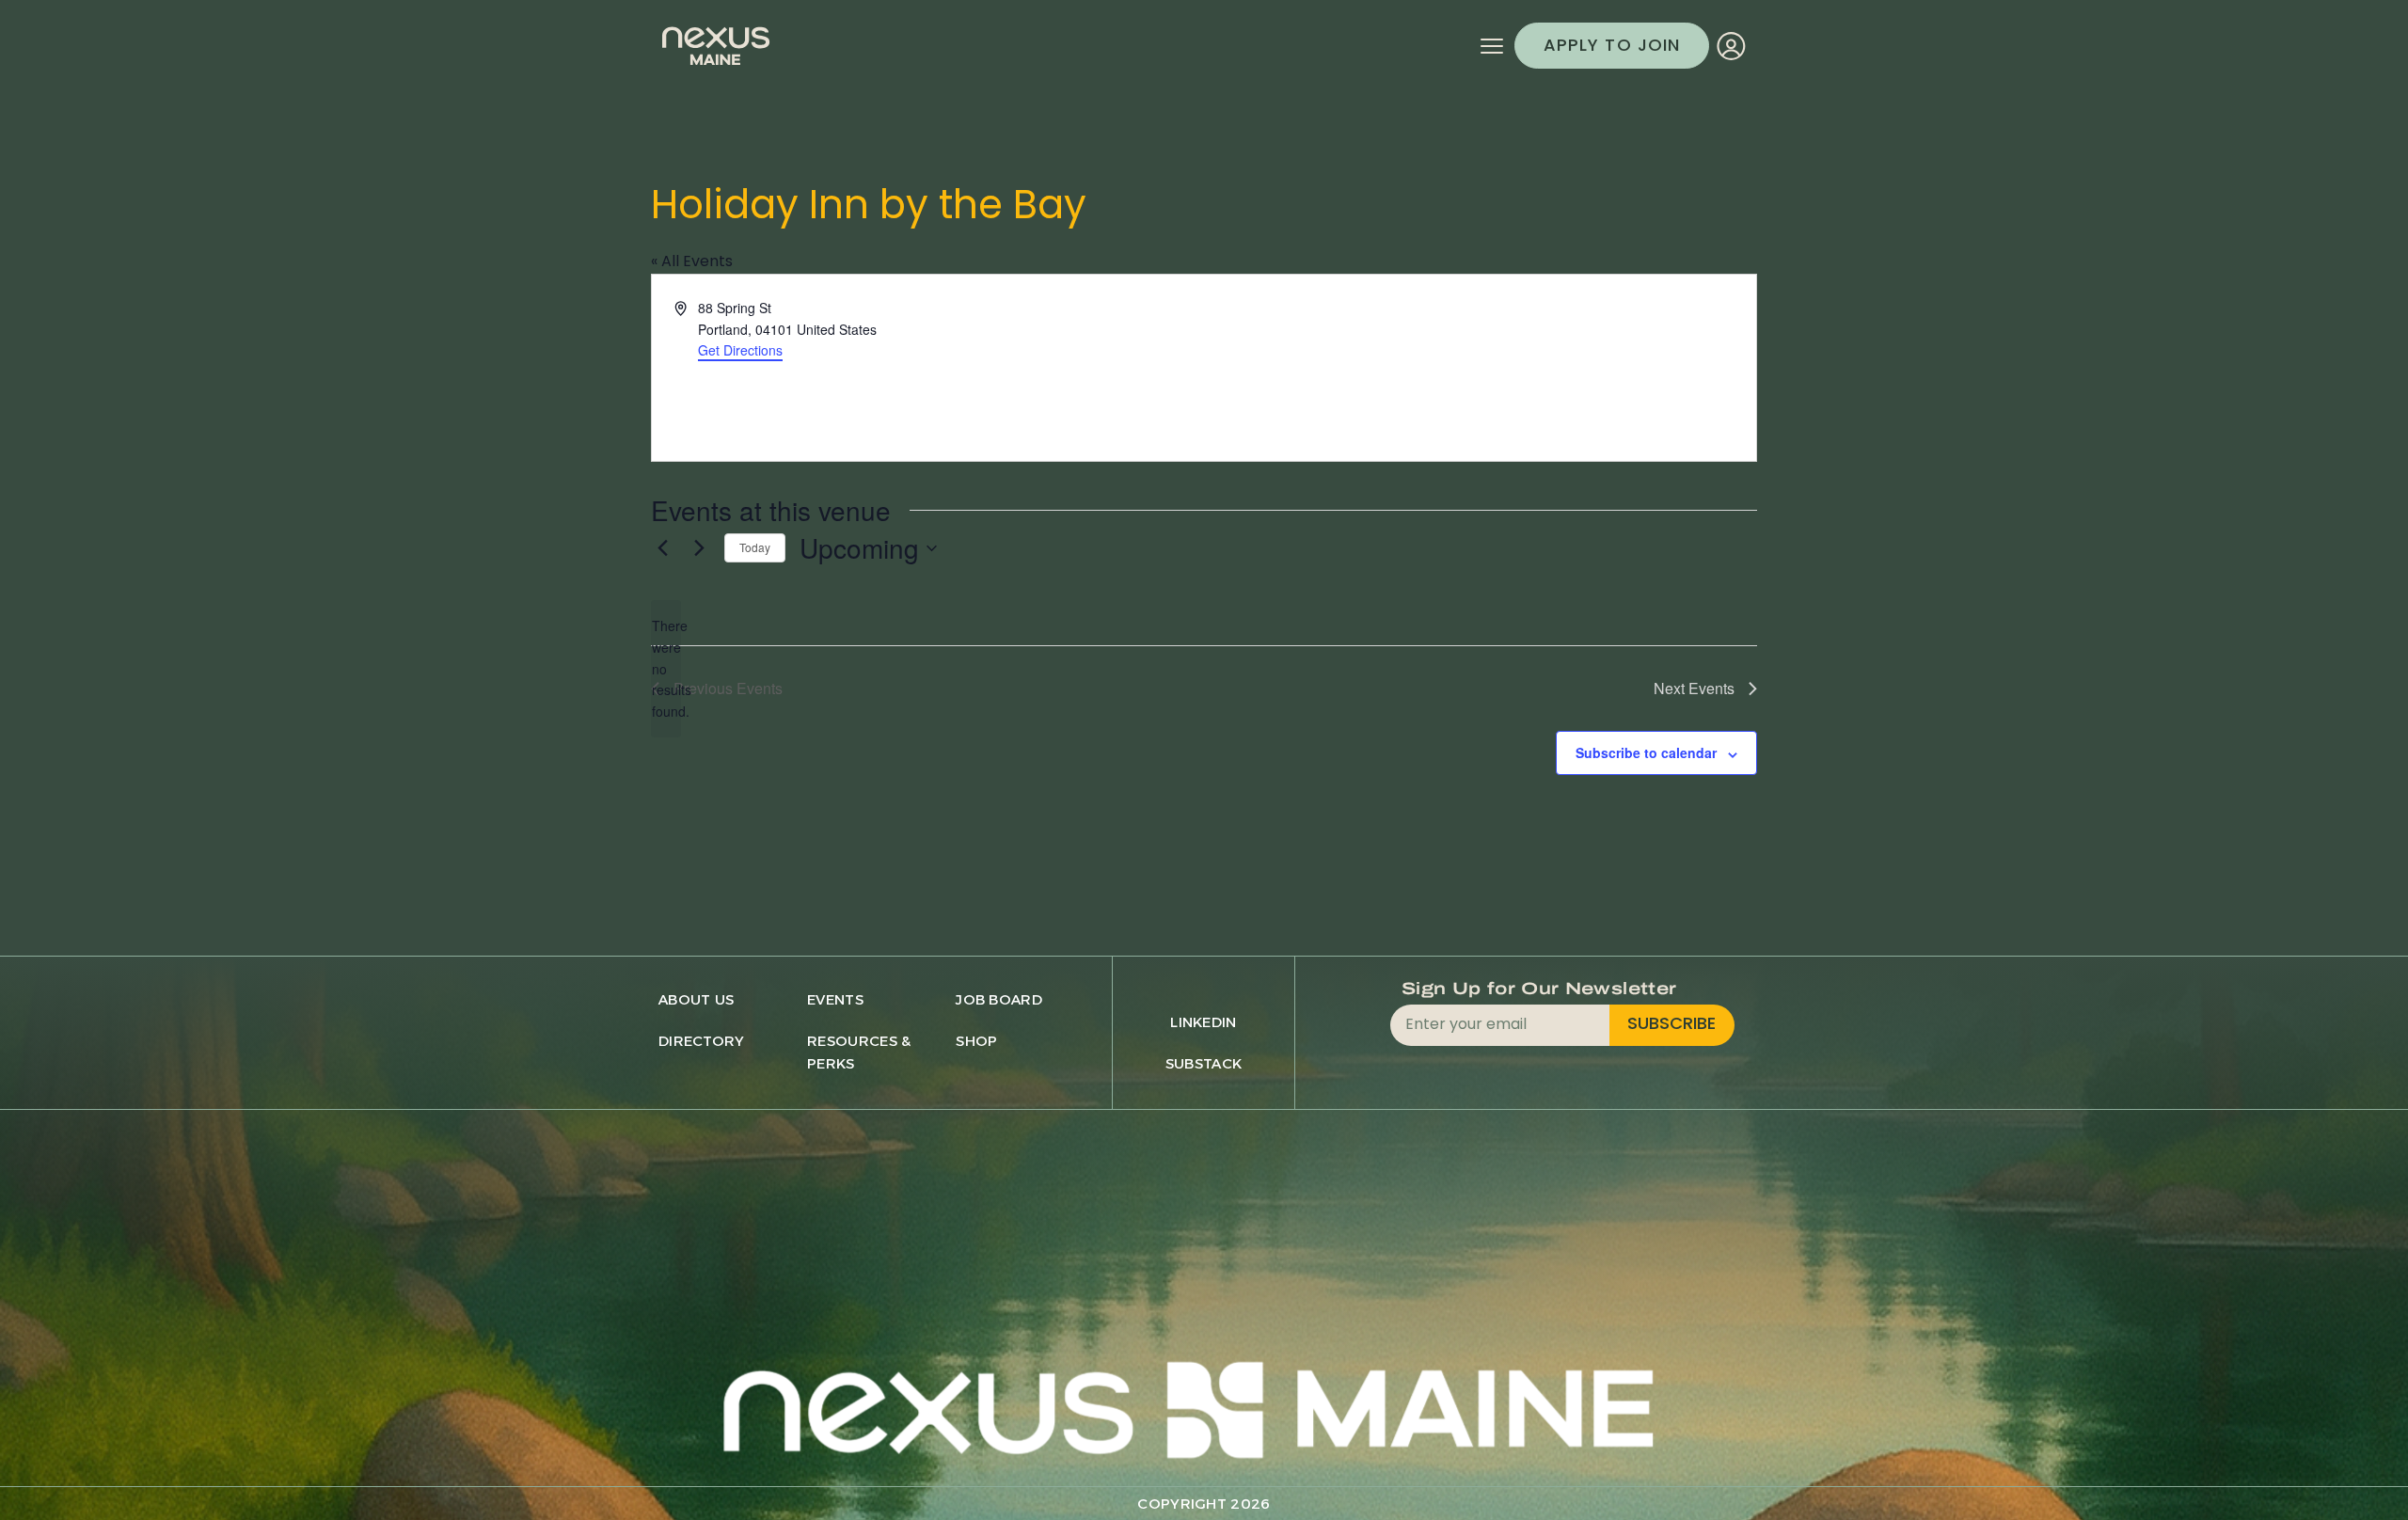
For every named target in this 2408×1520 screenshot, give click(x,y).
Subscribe (1671, 1025)
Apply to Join (1612, 47)
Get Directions (740, 350)
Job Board (999, 999)
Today (755, 547)
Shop (976, 1041)
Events (835, 999)
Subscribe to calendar (1646, 752)
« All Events (692, 262)
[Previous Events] (662, 548)
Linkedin (1203, 1022)
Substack (1204, 1063)
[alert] (666, 668)
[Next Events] (699, 548)
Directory (702, 1041)
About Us (696, 999)
